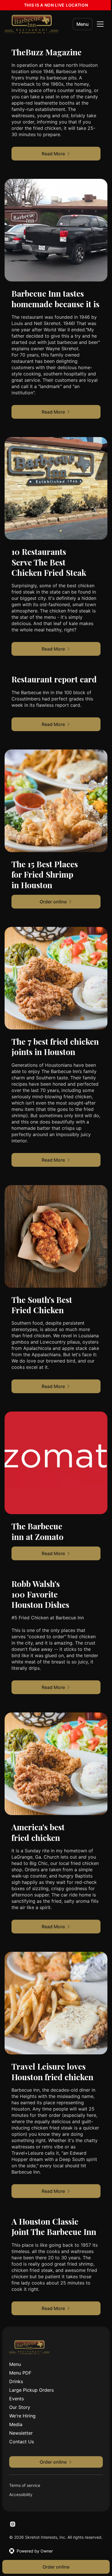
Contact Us (22, 2442)
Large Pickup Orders (31, 2390)
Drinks (16, 2381)
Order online (56, 2567)
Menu (83, 24)
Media (16, 2424)
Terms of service (25, 2485)
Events (17, 2399)
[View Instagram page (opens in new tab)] (13, 2524)
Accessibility (21, 2494)
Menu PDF (20, 2373)
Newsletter (21, 2433)
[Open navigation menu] (100, 24)
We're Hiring (22, 2416)
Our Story (20, 2407)
